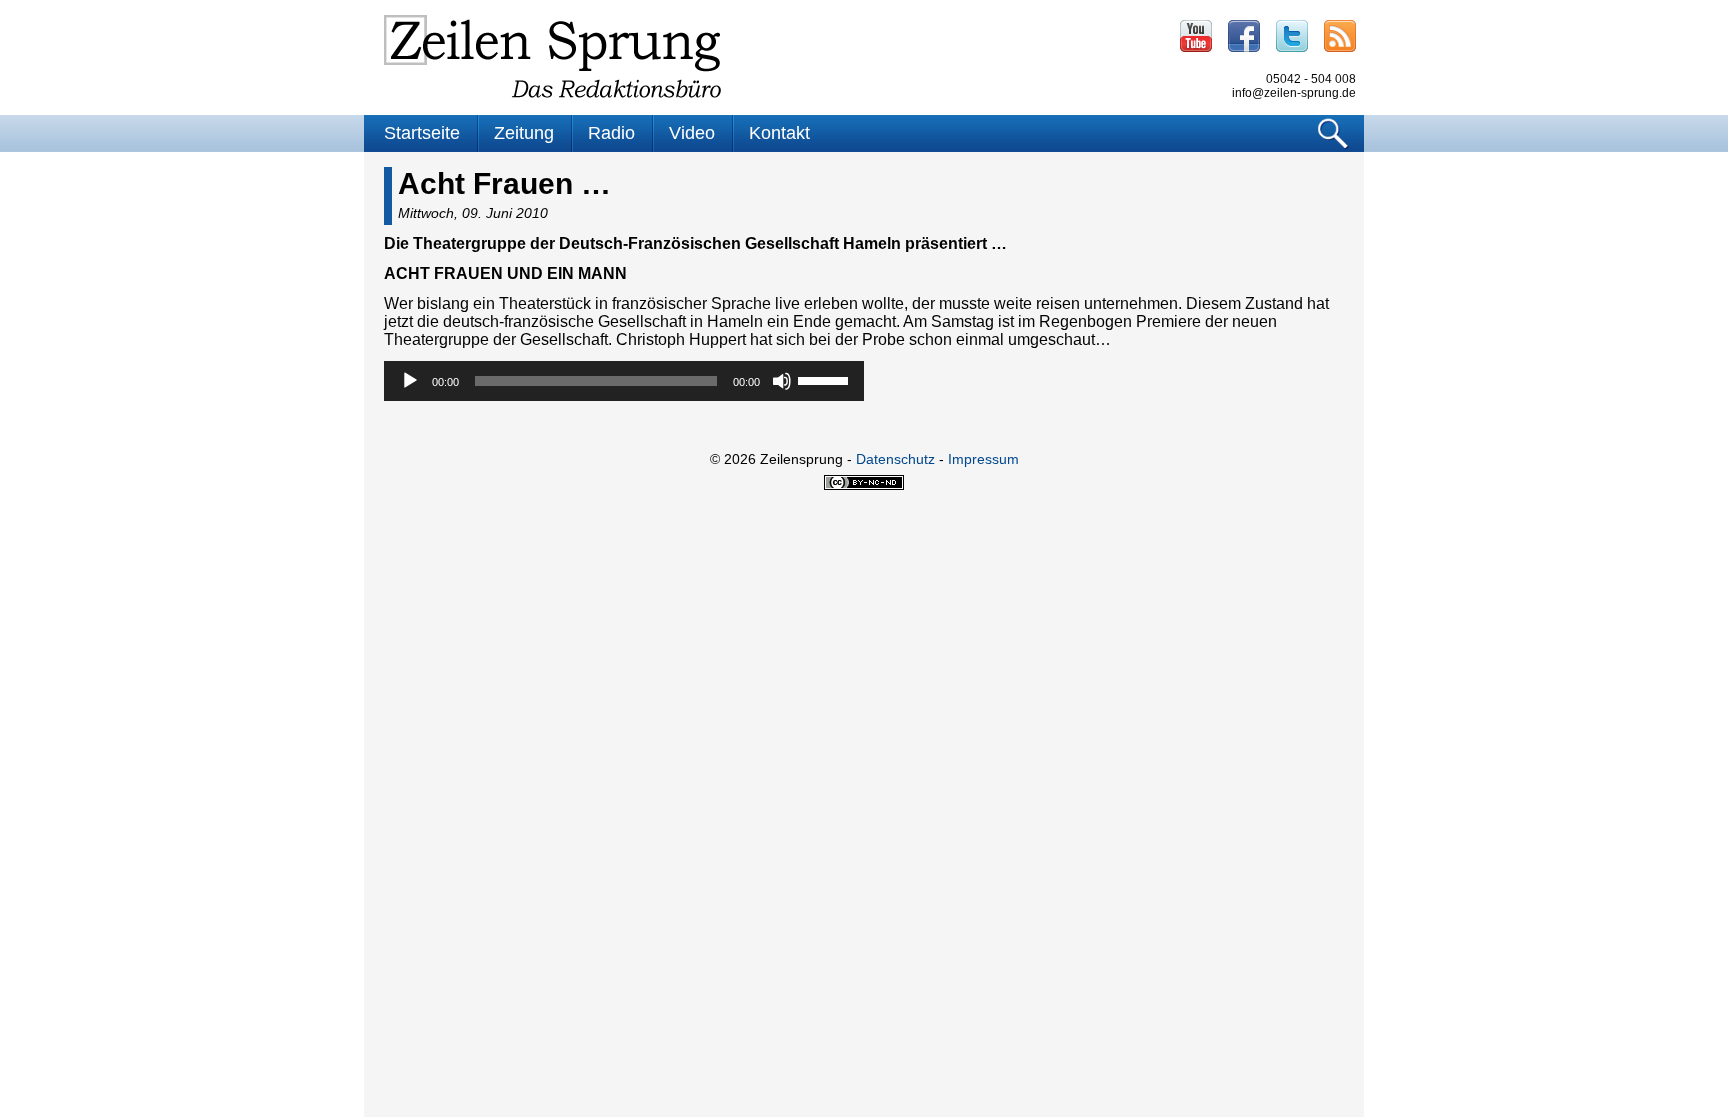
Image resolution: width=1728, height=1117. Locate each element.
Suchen (1333, 133)
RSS (1340, 36)
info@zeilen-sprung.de (1294, 93)
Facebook (1244, 36)
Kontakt (779, 133)
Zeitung (524, 133)
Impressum (983, 459)
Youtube (1196, 36)
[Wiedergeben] (410, 381)
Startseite (422, 133)
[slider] (826, 379)
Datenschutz (895, 459)
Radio (611, 133)
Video (692, 133)
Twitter (1292, 36)
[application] (624, 381)
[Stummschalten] (782, 381)
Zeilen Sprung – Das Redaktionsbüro (553, 56)
